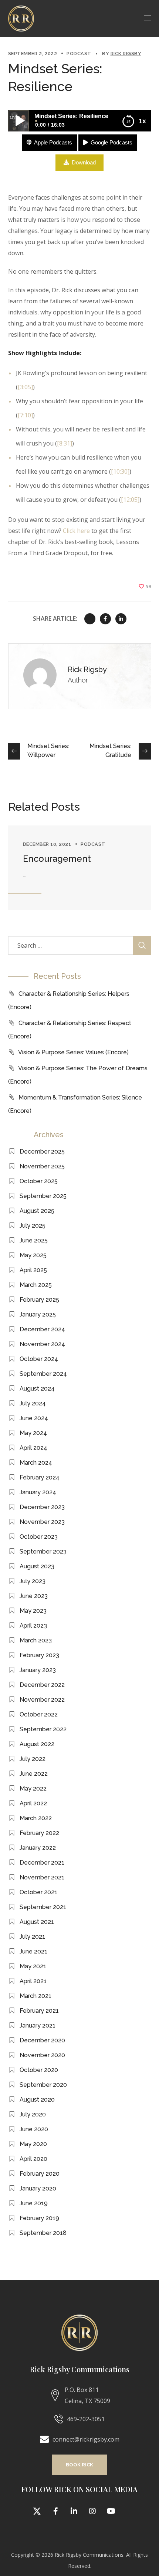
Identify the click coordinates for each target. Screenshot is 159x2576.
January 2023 (38, 1670)
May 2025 (33, 1255)
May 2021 (33, 1966)
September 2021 (43, 1907)
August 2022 (37, 1744)
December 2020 (42, 2040)
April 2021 (33, 1981)
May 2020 (33, 2144)
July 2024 (33, 1403)
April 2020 (33, 2159)
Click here (76, 531)
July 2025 (33, 1226)
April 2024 (33, 1448)
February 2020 (40, 2174)
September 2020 (43, 2085)
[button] (79, 2465)
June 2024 (34, 1418)
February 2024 (40, 1477)
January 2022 (38, 1848)
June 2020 (34, 2129)
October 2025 (39, 1181)
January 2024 (38, 1492)
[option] (80, 868)
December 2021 (42, 1863)
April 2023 (33, 1626)
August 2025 (37, 1211)
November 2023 (42, 1522)
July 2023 (33, 1581)
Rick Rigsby (126, 54)
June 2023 (34, 1596)
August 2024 (37, 1389)
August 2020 (37, 2100)
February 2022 (39, 1833)
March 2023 (36, 1640)
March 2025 (36, 1285)
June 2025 (34, 1240)
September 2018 (43, 2233)
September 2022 (43, 1729)
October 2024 (39, 1359)
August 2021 (37, 1922)
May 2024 (33, 1433)
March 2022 (36, 1818)
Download (84, 162)
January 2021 (38, 2026)
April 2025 (33, 1270)
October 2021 (38, 1892)
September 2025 (43, 1196)
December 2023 (42, 1507)
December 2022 (42, 1685)
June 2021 (33, 1951)
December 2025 (42, 1152)
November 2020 (42, 2055)
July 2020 (33, 2114)
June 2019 (34, 2203)
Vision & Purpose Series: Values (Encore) (73, 1052)
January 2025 (38, 1314)
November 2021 (42, 1877)
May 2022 (33, 1788)
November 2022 (42, 1700)
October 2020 (39, 2070)
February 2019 (39, 2218)
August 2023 (37, 1566)
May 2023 (33, 1611)
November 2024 (42, 1344)
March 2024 (36, 1463)
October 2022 (39, 1714)
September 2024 (43, 1374)
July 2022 (33, 1759)
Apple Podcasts (53, 142)
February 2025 (39, 1300)
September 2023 (43, 1551)
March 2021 (35, 1996)
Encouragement (57, 859)
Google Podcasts (111, 142)
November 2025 (42, 1166)
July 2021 (32, 1937)
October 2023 (39, 1537)
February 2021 (39, 2011)
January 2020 (38, 2188)
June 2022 (34, 1774)
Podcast (79, 54)
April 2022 (33, 1803)
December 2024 (42, 1329)
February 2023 (39, 1655)
